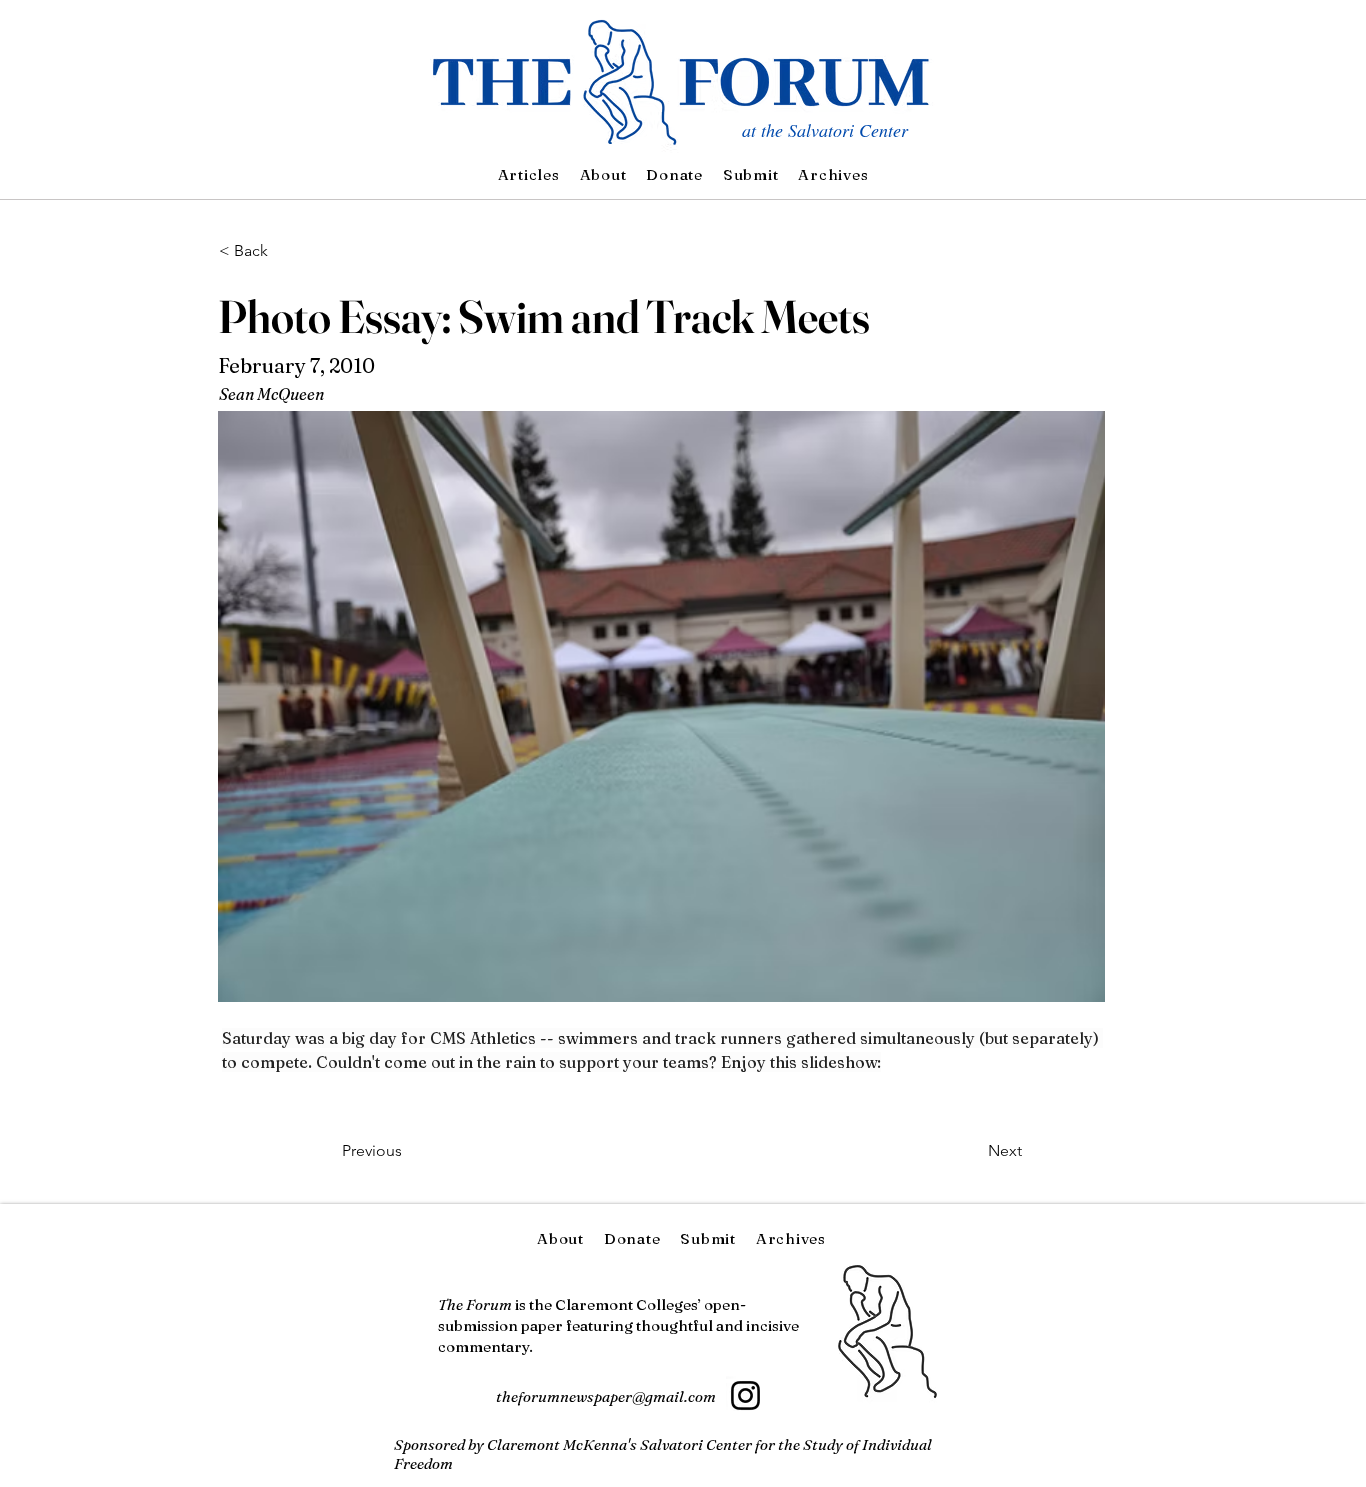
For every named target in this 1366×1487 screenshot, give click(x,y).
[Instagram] (745, 1395)
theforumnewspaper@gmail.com (606, 1396)
